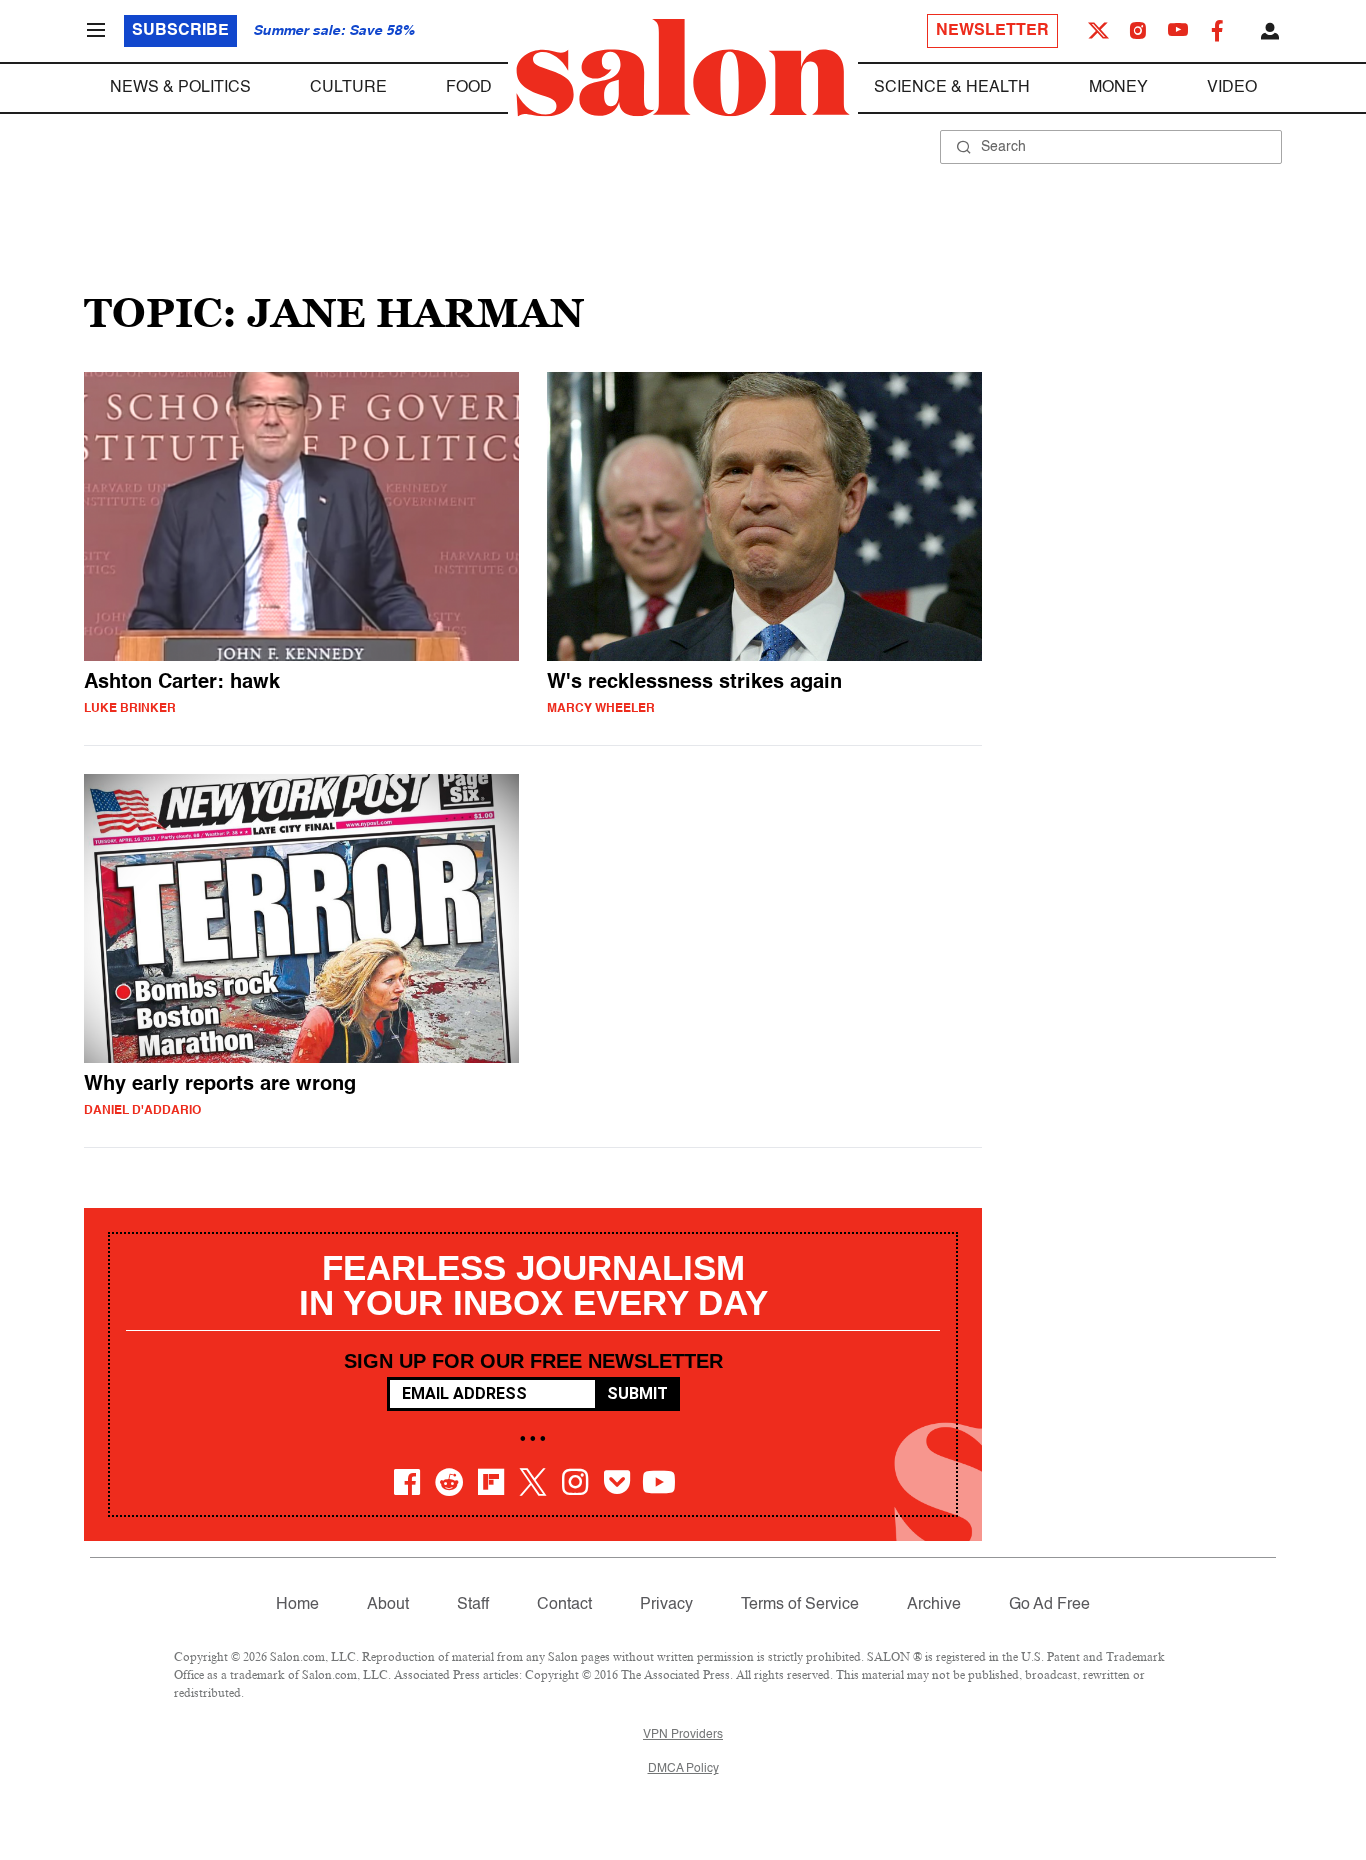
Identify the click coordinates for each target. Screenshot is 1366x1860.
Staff (473, 1605)
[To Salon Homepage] (683, 68)
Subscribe (180, 31)
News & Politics (180, 88)
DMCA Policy (683, 1769)
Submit (637, 1393)
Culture (348, 88)
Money (1118, 88)
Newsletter (992, 31)
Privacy (666, 1605)
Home (297, 1605)
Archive (934, 1605)
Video (1232, 88)
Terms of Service (800, 1605)
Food (469, 88)
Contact (564, 1605)
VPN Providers (683, 1735)
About (388, 1605)
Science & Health (952, 88)
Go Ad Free (1049, 1605)
